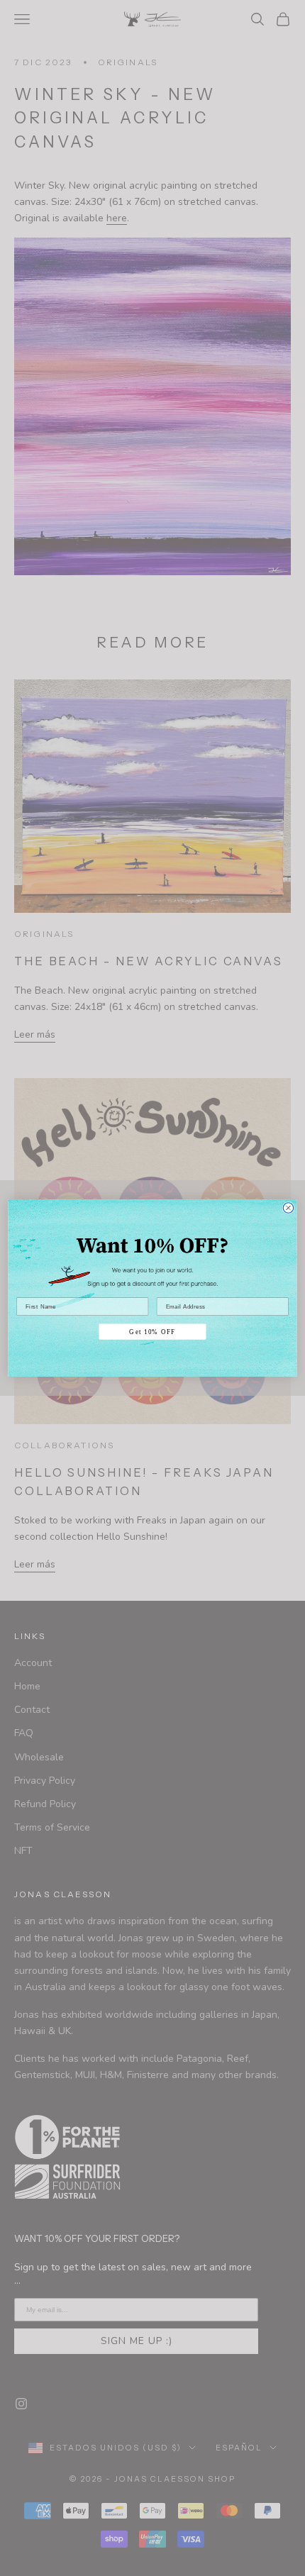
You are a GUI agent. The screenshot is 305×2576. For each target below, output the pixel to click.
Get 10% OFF (152, 1332)
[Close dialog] (288, 1208)
